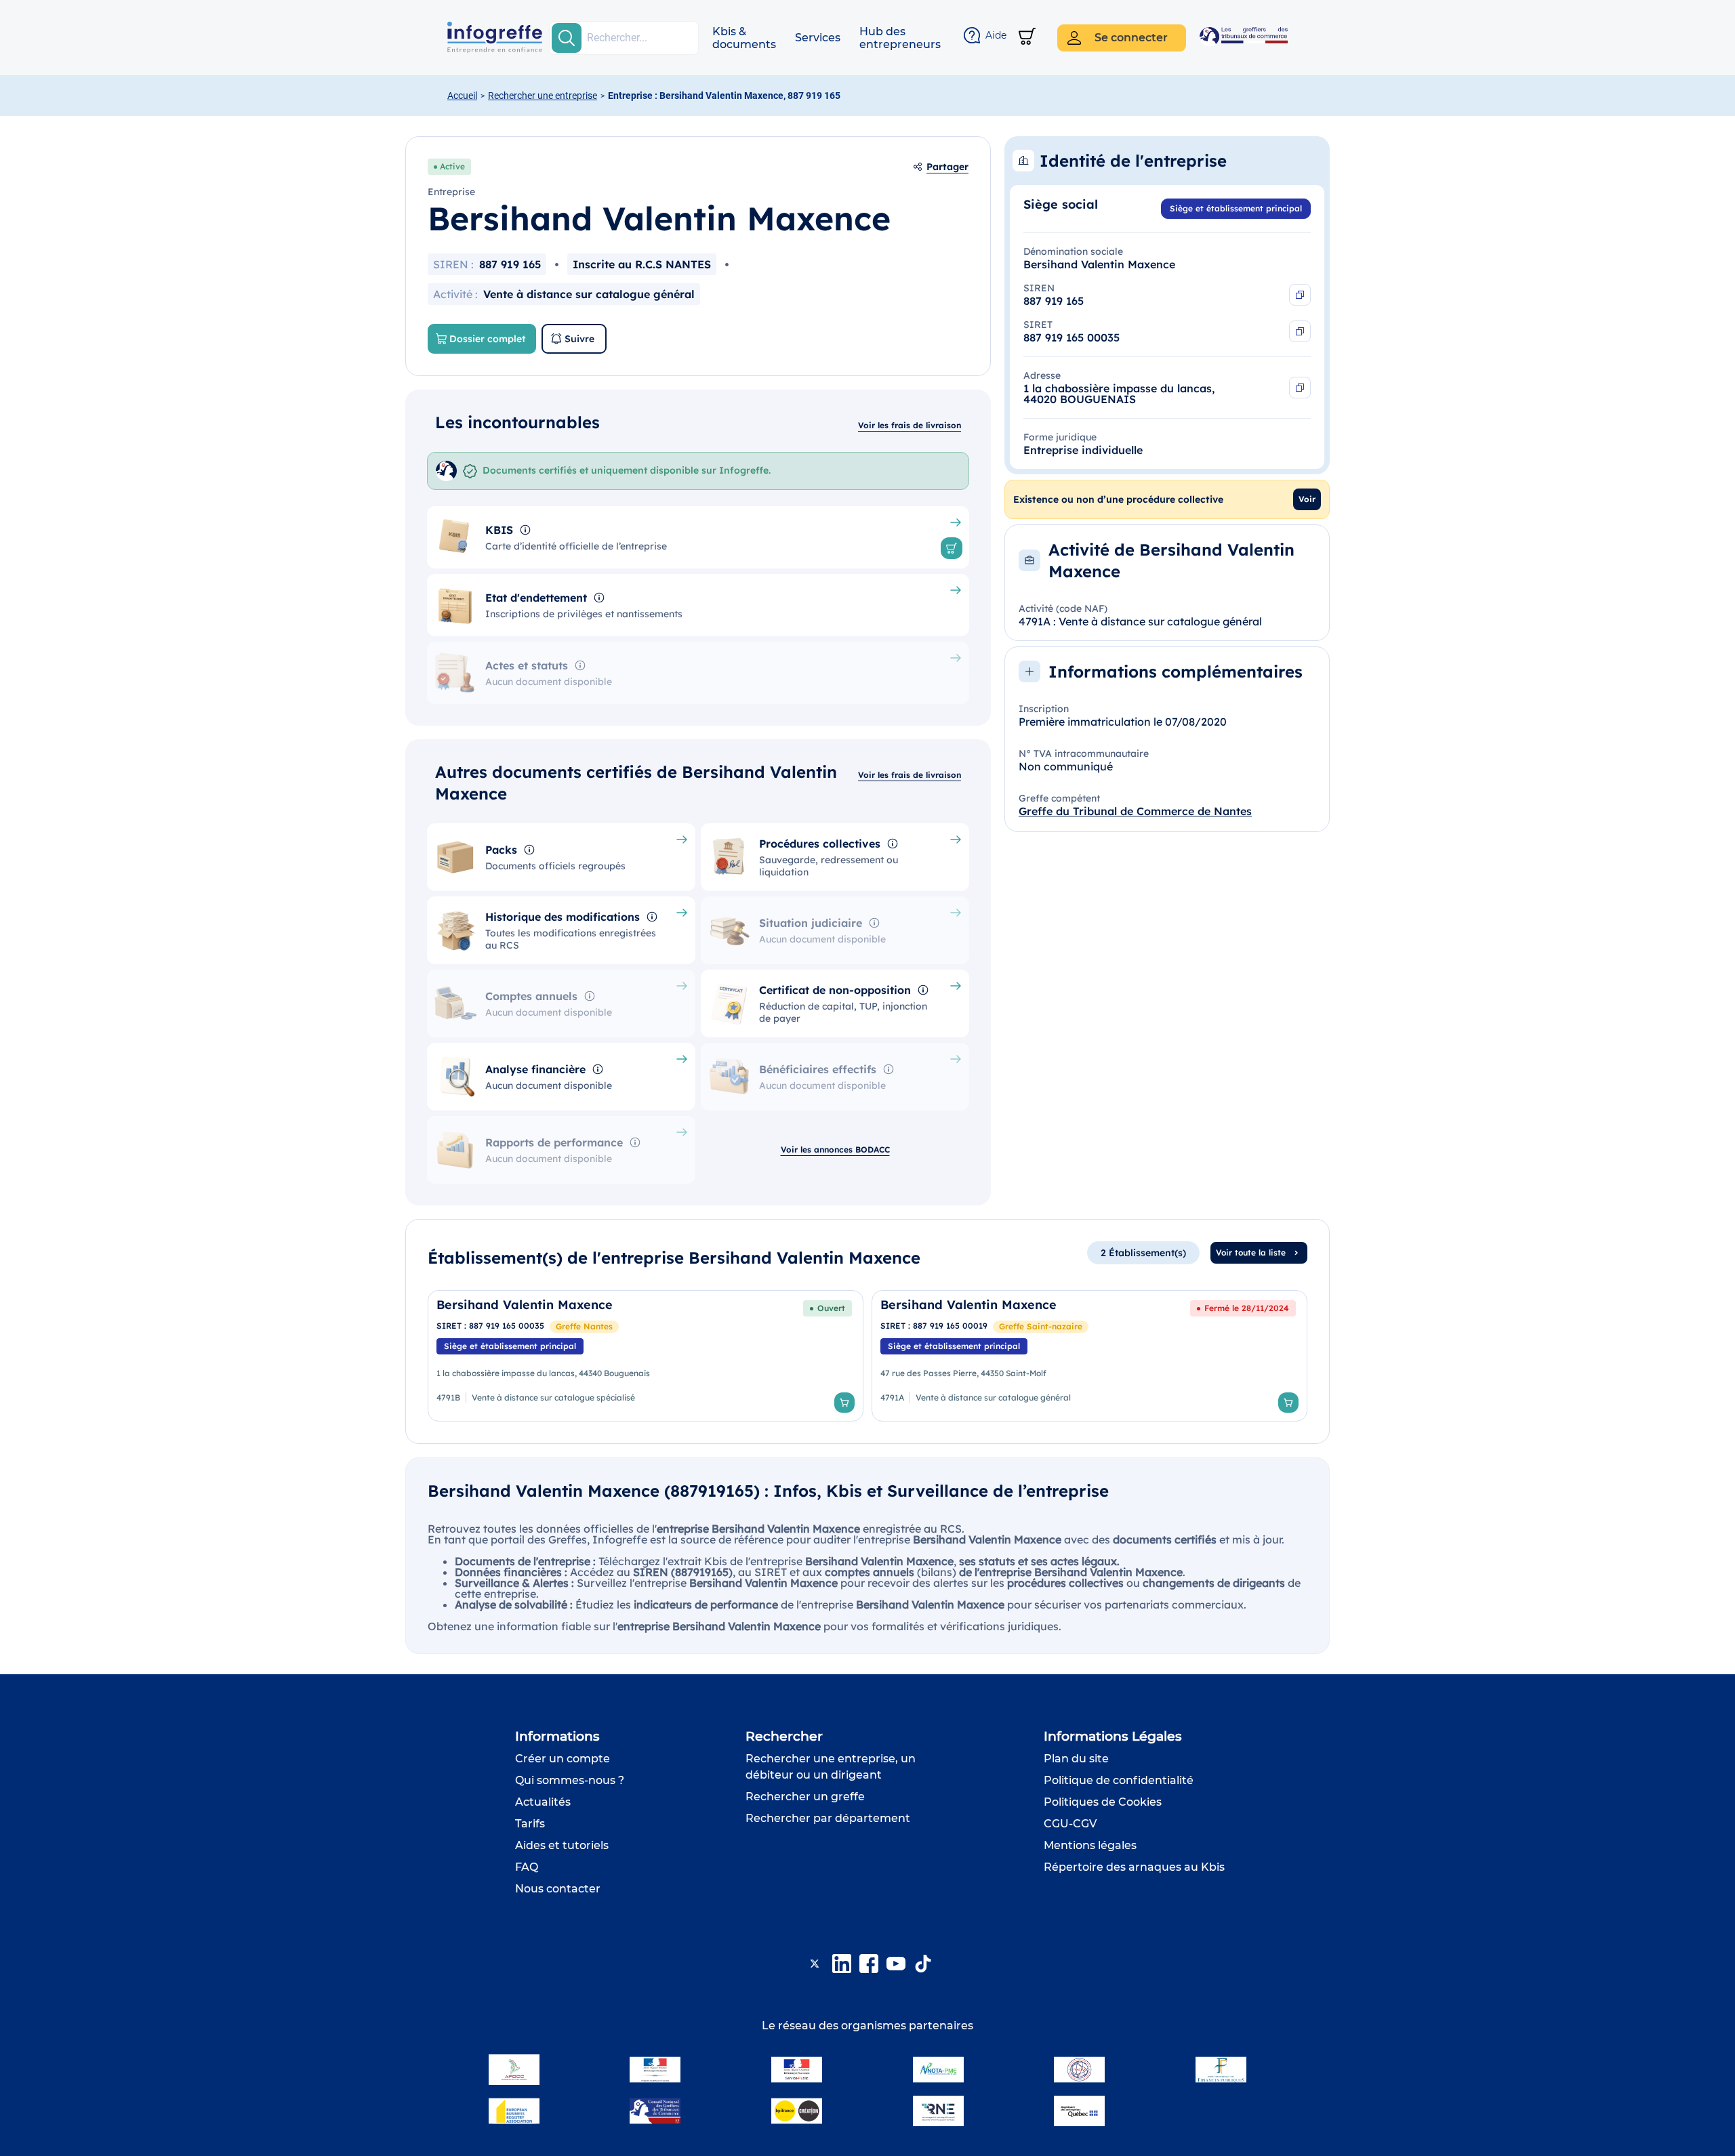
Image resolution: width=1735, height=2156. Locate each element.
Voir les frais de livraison (910, 425)
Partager (947, 167)
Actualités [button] (543, 1802)
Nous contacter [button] (558, 1889)
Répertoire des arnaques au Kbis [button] (1134, 1867)
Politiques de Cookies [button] (1103, 1802)
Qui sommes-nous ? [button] (570, 1780)
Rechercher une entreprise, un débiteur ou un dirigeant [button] (831, 1767)
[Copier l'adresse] (1300, 388)
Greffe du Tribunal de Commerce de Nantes (1135, 811)
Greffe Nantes (584, 1326)
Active (452, 166)
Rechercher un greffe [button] (805, 1797)
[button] (744, 38)
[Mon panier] (1027, 38)
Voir (1307, 499)
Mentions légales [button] (1090, 1845)
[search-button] (567, 38)
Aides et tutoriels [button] (562, 1845)
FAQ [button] (527, 1867)
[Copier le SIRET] (1300, 331)
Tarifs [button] (530, 1824)
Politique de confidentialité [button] (1119, 1780)
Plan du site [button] (1076, 1759)
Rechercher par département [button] (828, 1818)
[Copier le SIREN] (1300, 295)
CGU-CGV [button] (1070, 1824)
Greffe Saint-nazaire (1041, 1326)
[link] (646, 1356)
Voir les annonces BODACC (835, 1149)
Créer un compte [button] (563, 1759)
